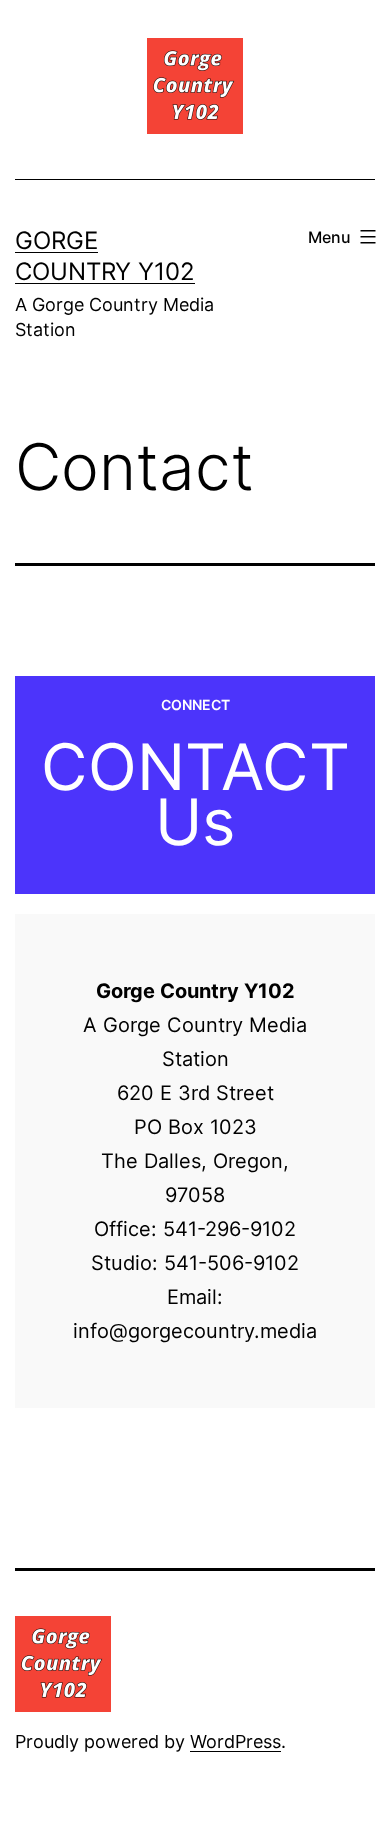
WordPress (235, 1741)
